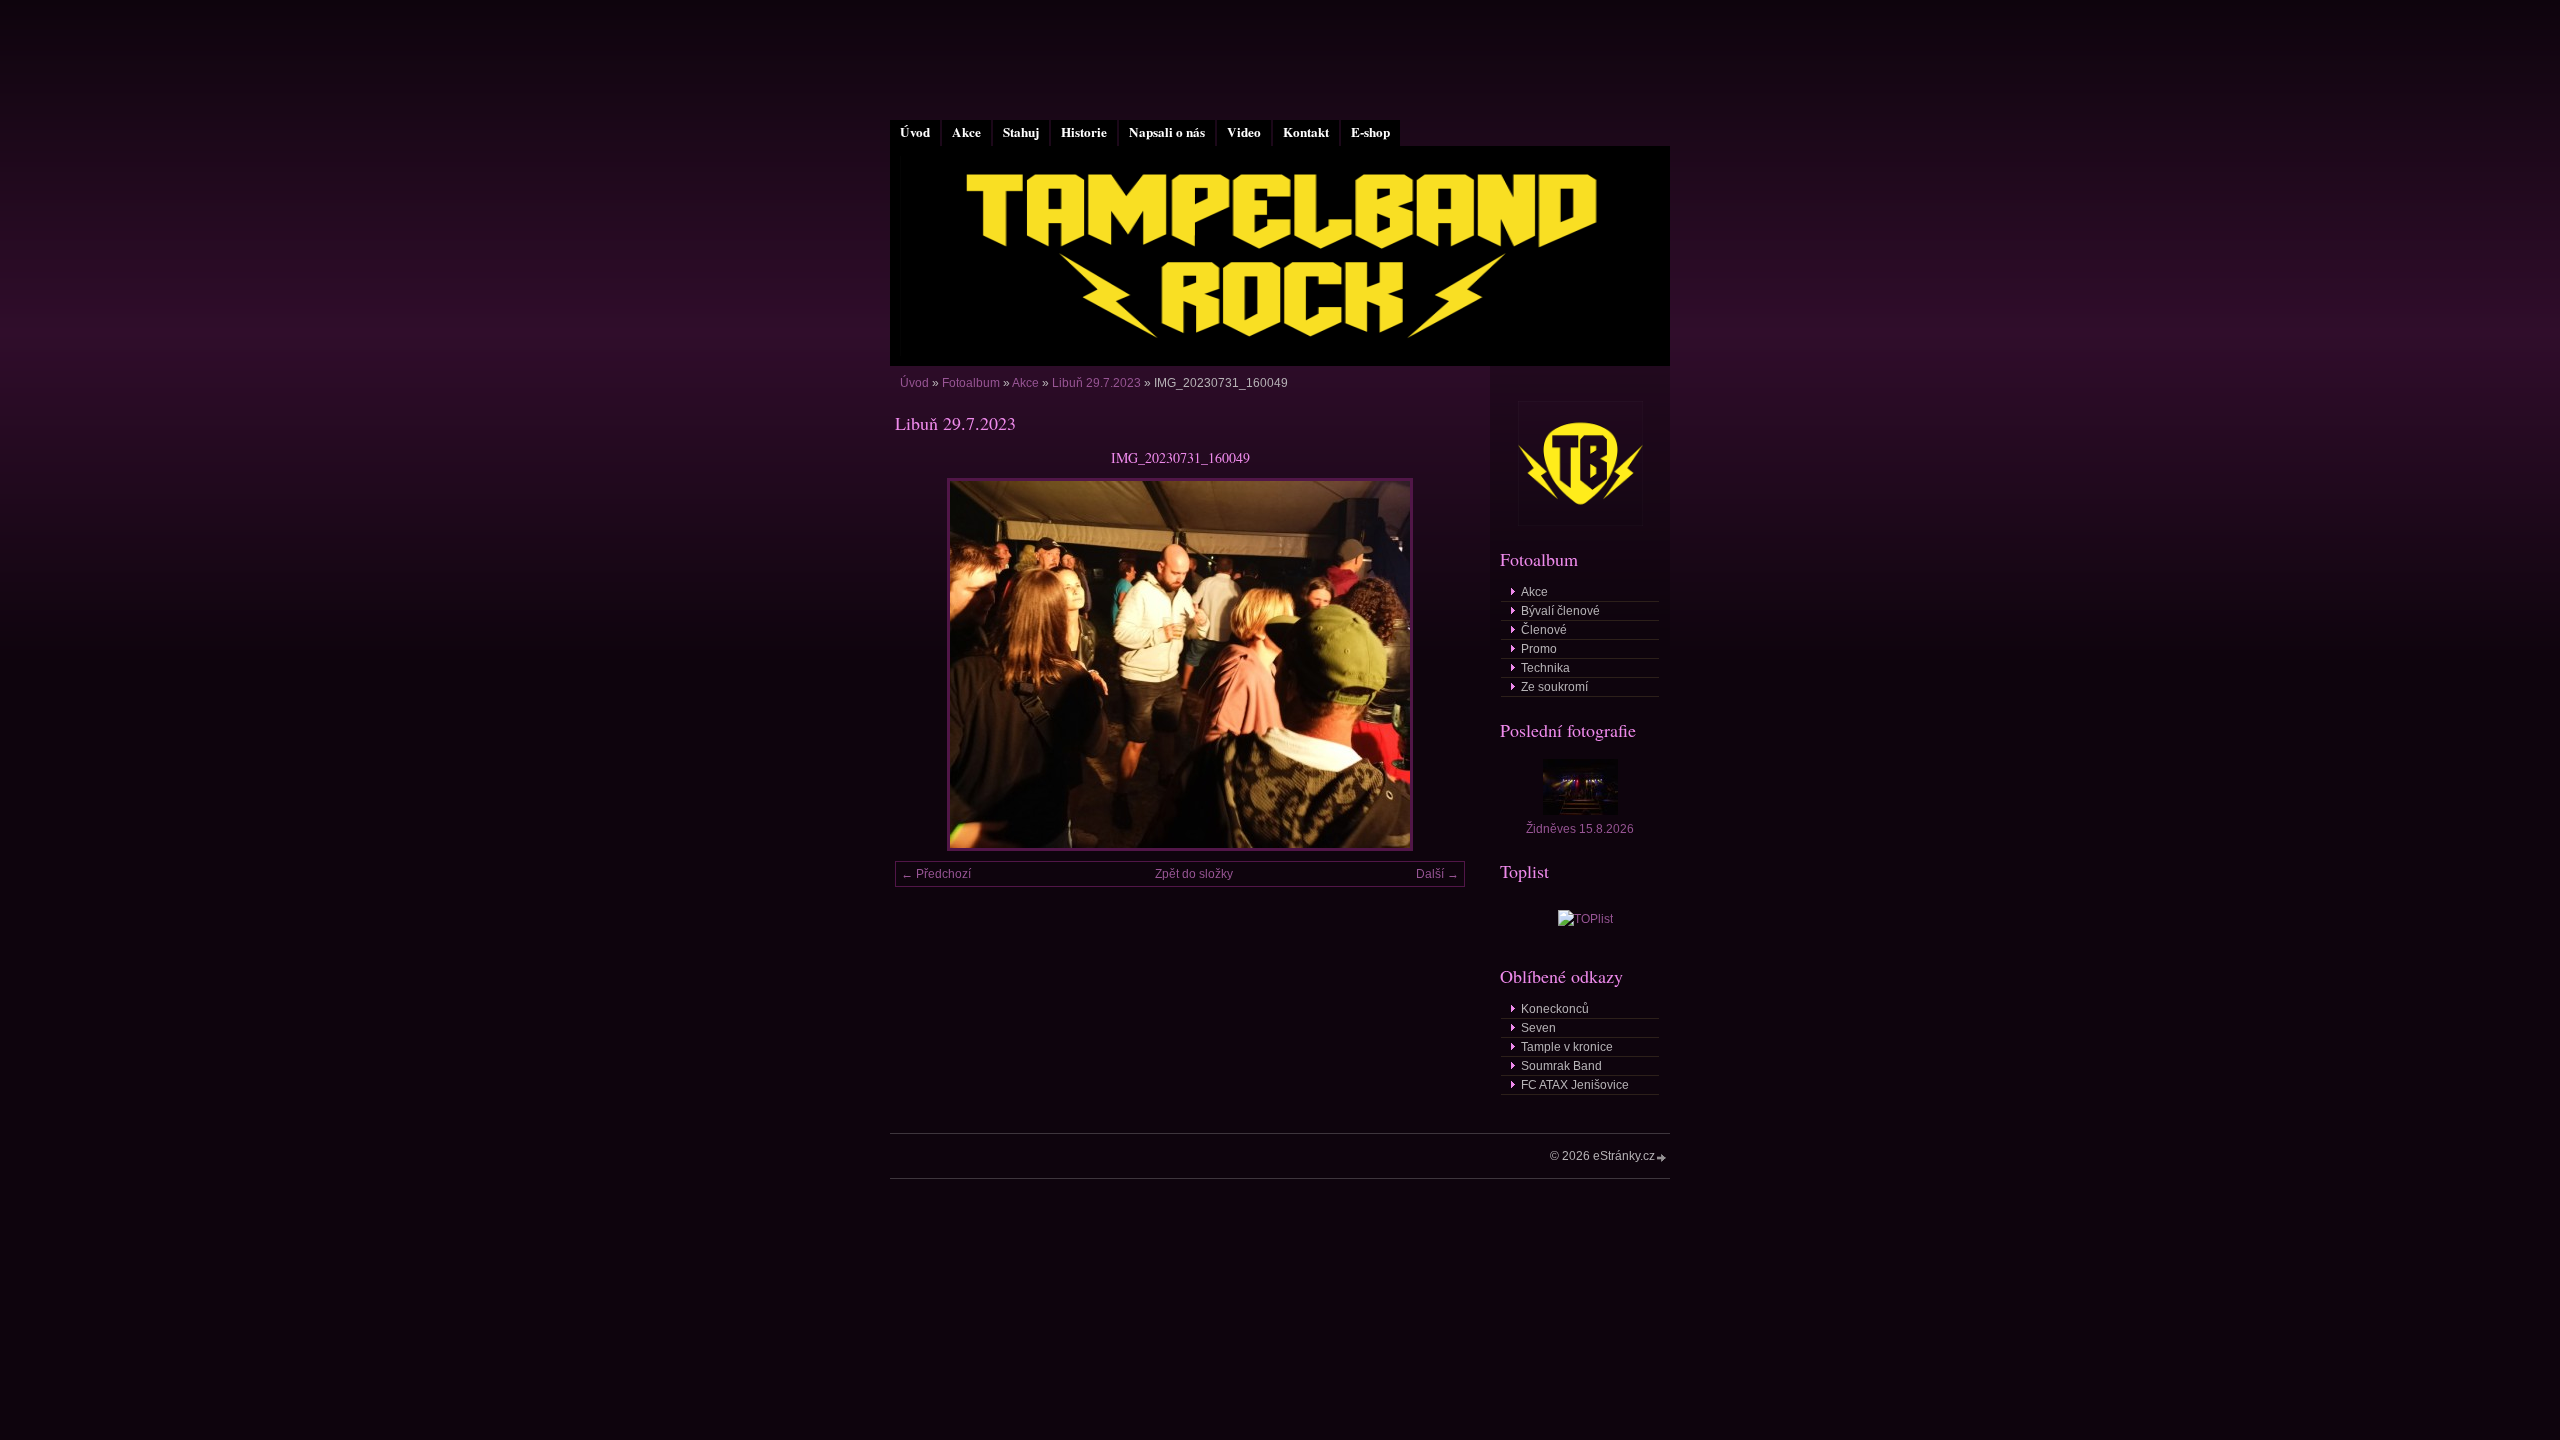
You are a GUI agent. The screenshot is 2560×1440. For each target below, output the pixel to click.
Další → (1437, 874)
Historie (1084, 132)
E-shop (1370, 132)
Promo (1539, 649)
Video (1244, 132)
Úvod (915, 132)
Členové (1544, 630)
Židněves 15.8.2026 (1580, 829)
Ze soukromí (1554, 687)
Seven (1538, 1028)
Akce (966, 132)
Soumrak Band (1561, 1066)
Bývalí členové (1560, 611)
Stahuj (1021, 132)
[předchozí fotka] (927, 664)
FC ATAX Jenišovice (1575, 1085)
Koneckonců (1555, 1009)
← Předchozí (936, 874)
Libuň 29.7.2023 (1096, 383)
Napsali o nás (1167, 132)
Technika (1545, 668)
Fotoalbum (971, 383)
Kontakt (1306, 132)
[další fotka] (1432, 664)
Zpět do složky (1194, 874)
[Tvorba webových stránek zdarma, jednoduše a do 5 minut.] (1662, 1157)
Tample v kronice (1567, 1047)
